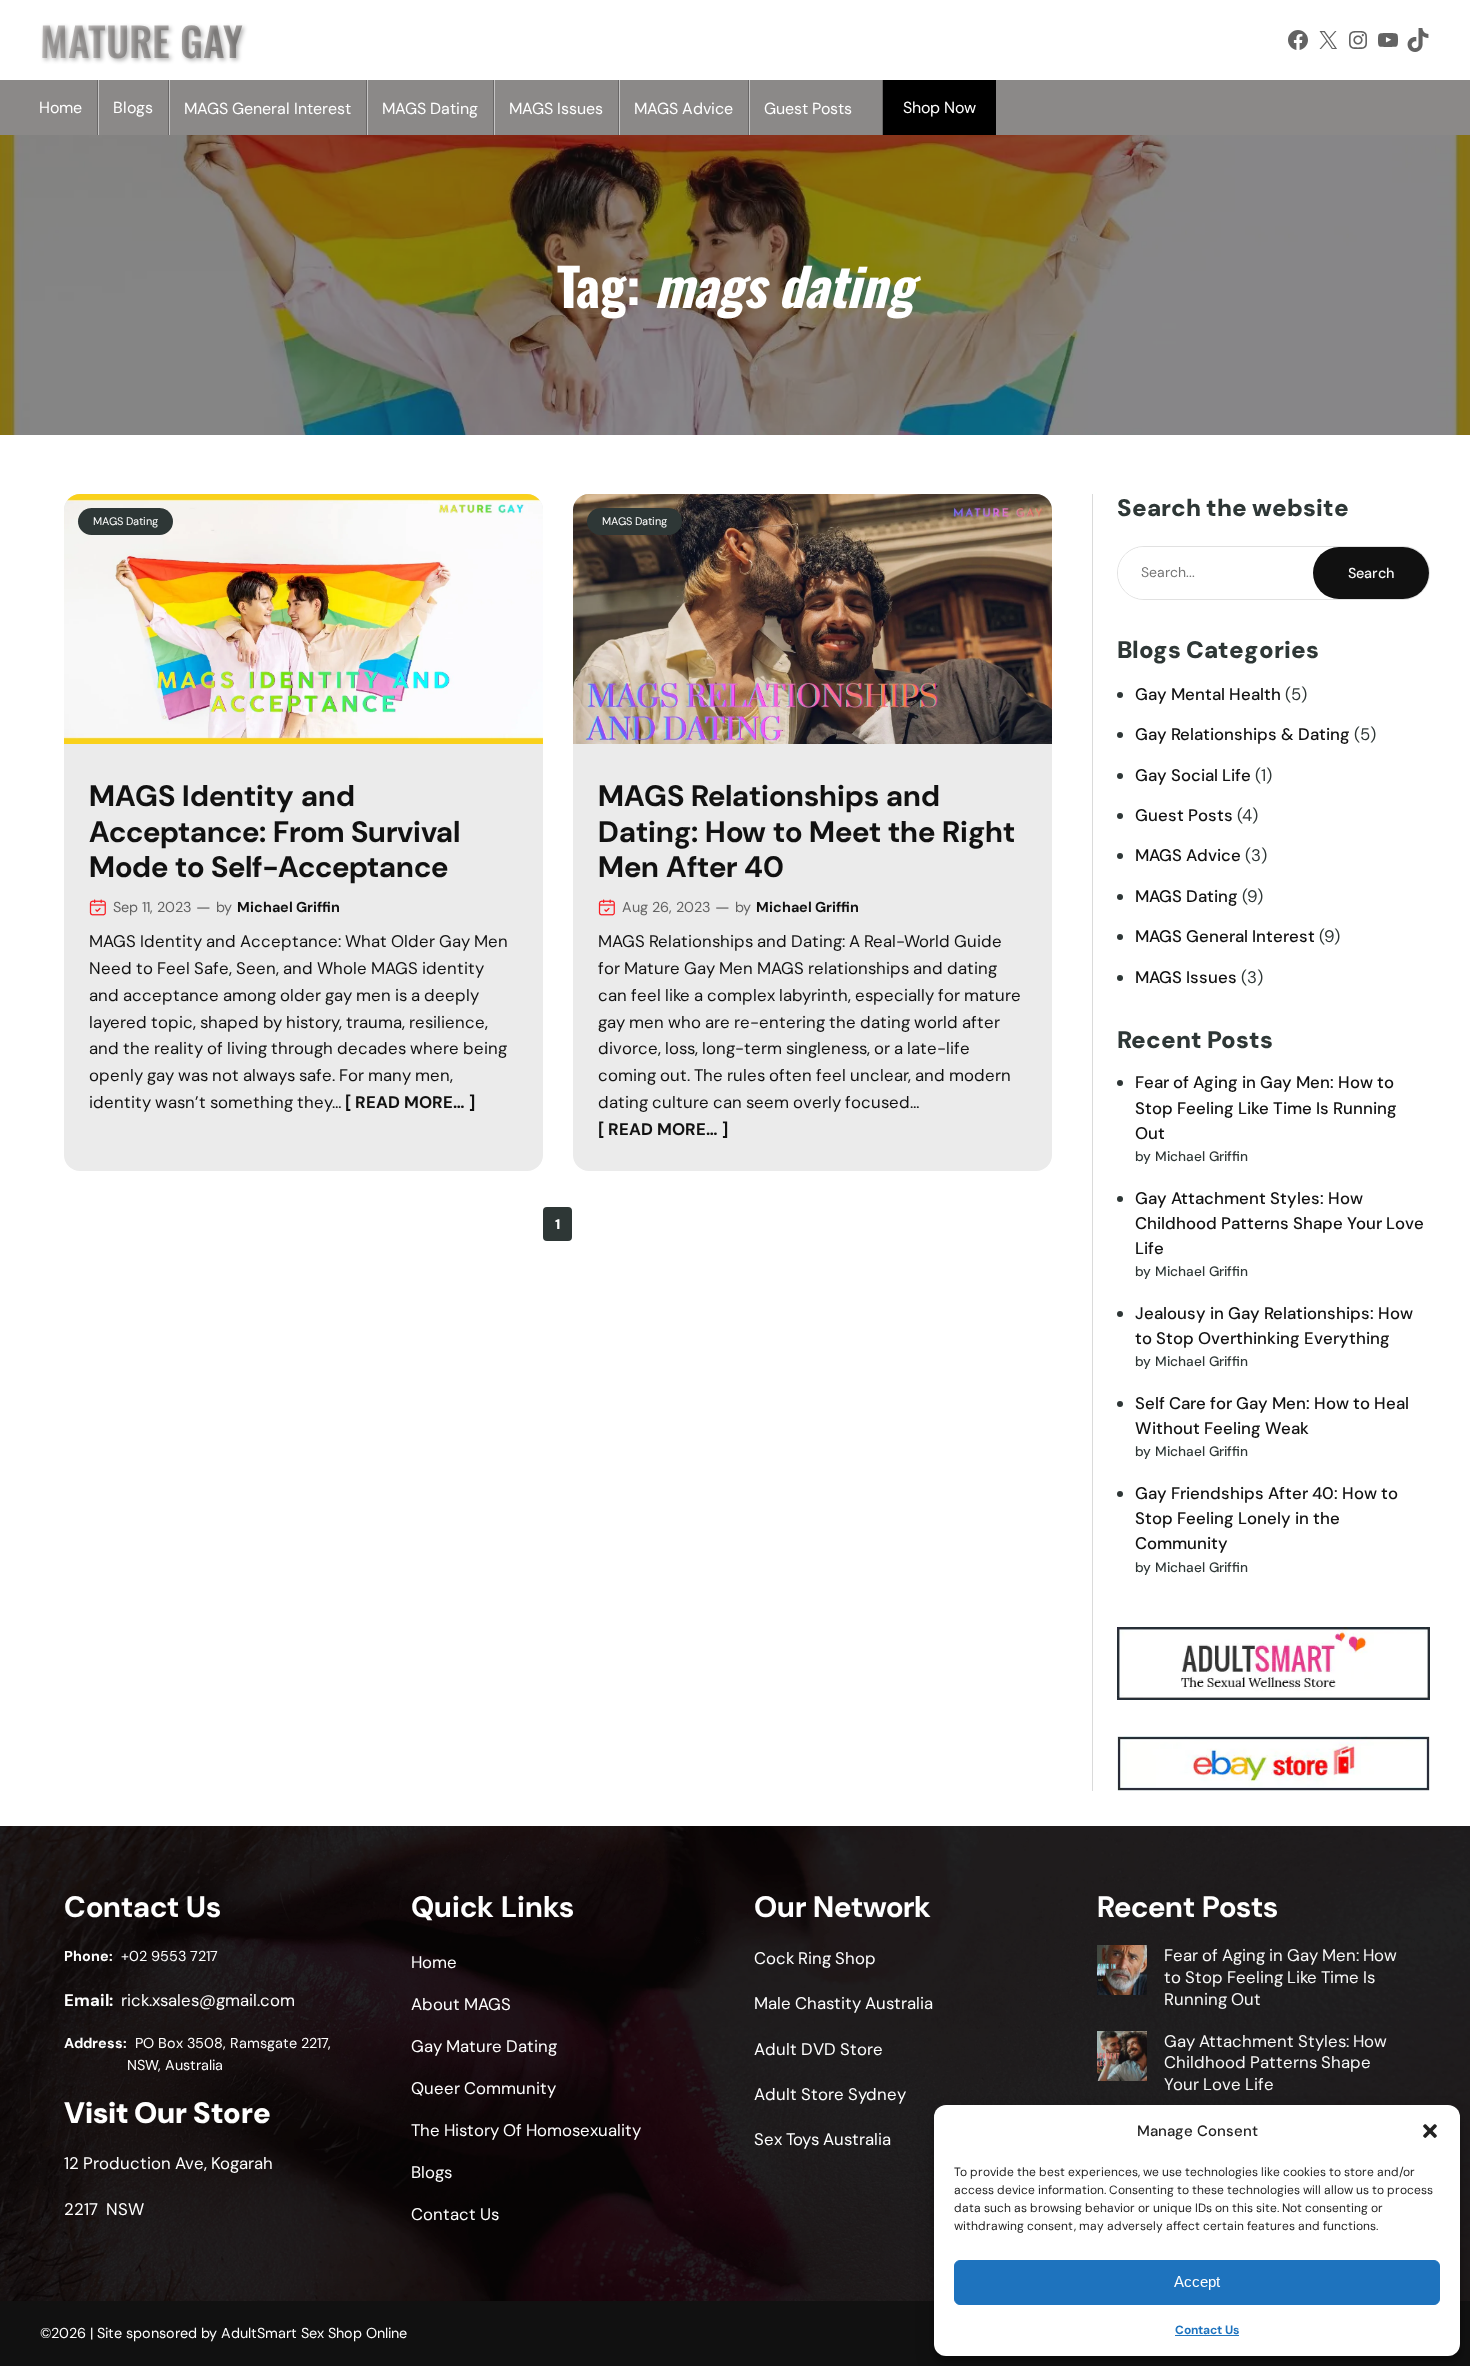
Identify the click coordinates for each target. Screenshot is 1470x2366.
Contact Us (1207, 2330)
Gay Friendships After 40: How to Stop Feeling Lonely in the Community (1266, 1518)
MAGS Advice (1188, 855)
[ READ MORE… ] (410, 1102)
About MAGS (461, 2004)
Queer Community (483, 2088)
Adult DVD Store (818, 2049)
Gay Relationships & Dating (1242, 734)
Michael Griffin (288, 907)
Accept (1197, 2281)
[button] (1430, 2131)
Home (60, 107)
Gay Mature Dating (484, 2046)
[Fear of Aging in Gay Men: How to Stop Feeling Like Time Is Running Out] (1122, 1973)
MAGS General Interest (1225, 936)
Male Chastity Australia (843, 2003)
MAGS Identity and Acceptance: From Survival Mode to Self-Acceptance (274, 832)
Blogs (133, 107)
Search (1371, 573)
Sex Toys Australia (822, 2139)
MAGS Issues (1186, 977)
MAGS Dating (125, 521)
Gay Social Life (1193, 775)
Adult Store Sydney (830, 2094)
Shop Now (939, 107)
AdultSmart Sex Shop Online (314, 2333)
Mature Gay (141, 40)
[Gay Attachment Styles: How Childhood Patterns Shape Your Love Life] (1122, 2059)
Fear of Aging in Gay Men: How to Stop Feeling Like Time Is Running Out (1266, 1107)
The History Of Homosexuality (526, 2130)
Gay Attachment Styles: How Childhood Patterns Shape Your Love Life (1279, 1223)
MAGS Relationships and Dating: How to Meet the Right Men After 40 (806, 832)
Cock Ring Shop (815, 1958)
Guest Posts (1184, 815)
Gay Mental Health (1208, 694)
